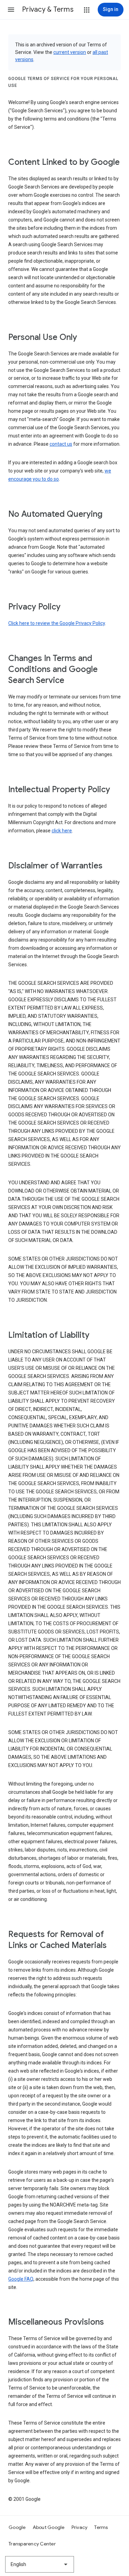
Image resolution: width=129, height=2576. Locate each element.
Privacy (80, 2527)
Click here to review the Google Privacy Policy (57, 623)
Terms (101, 2527)
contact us (61, 444)
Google (17, 2527)
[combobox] (40, 2564)
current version (70, 52)
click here (62, 831)
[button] (11, 10)
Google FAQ (21, 2279)
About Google (49, 2527)
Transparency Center (32, 2544)
